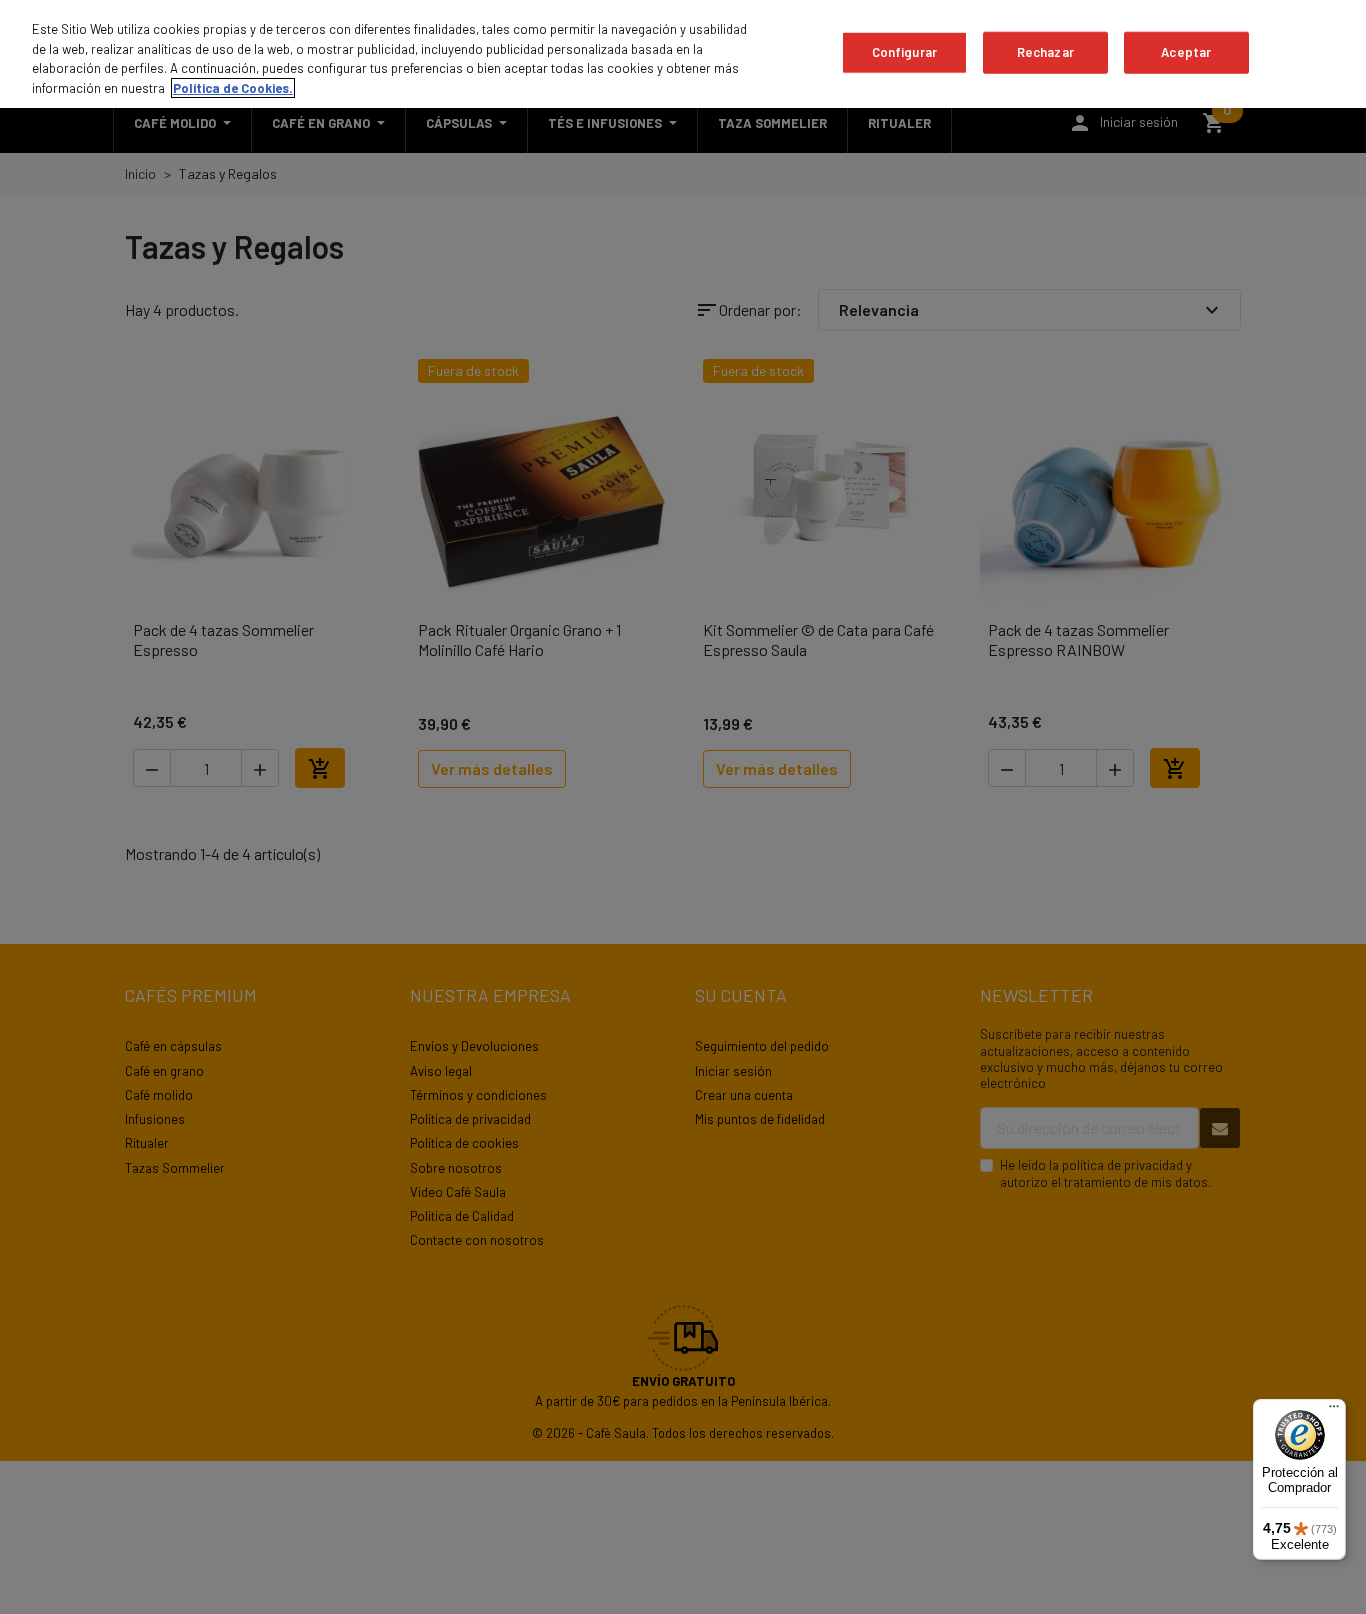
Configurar (904, 52)
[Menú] (1334, 1411)
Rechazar (1045, 52)
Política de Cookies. (233, 88)
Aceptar (1186, 52)
